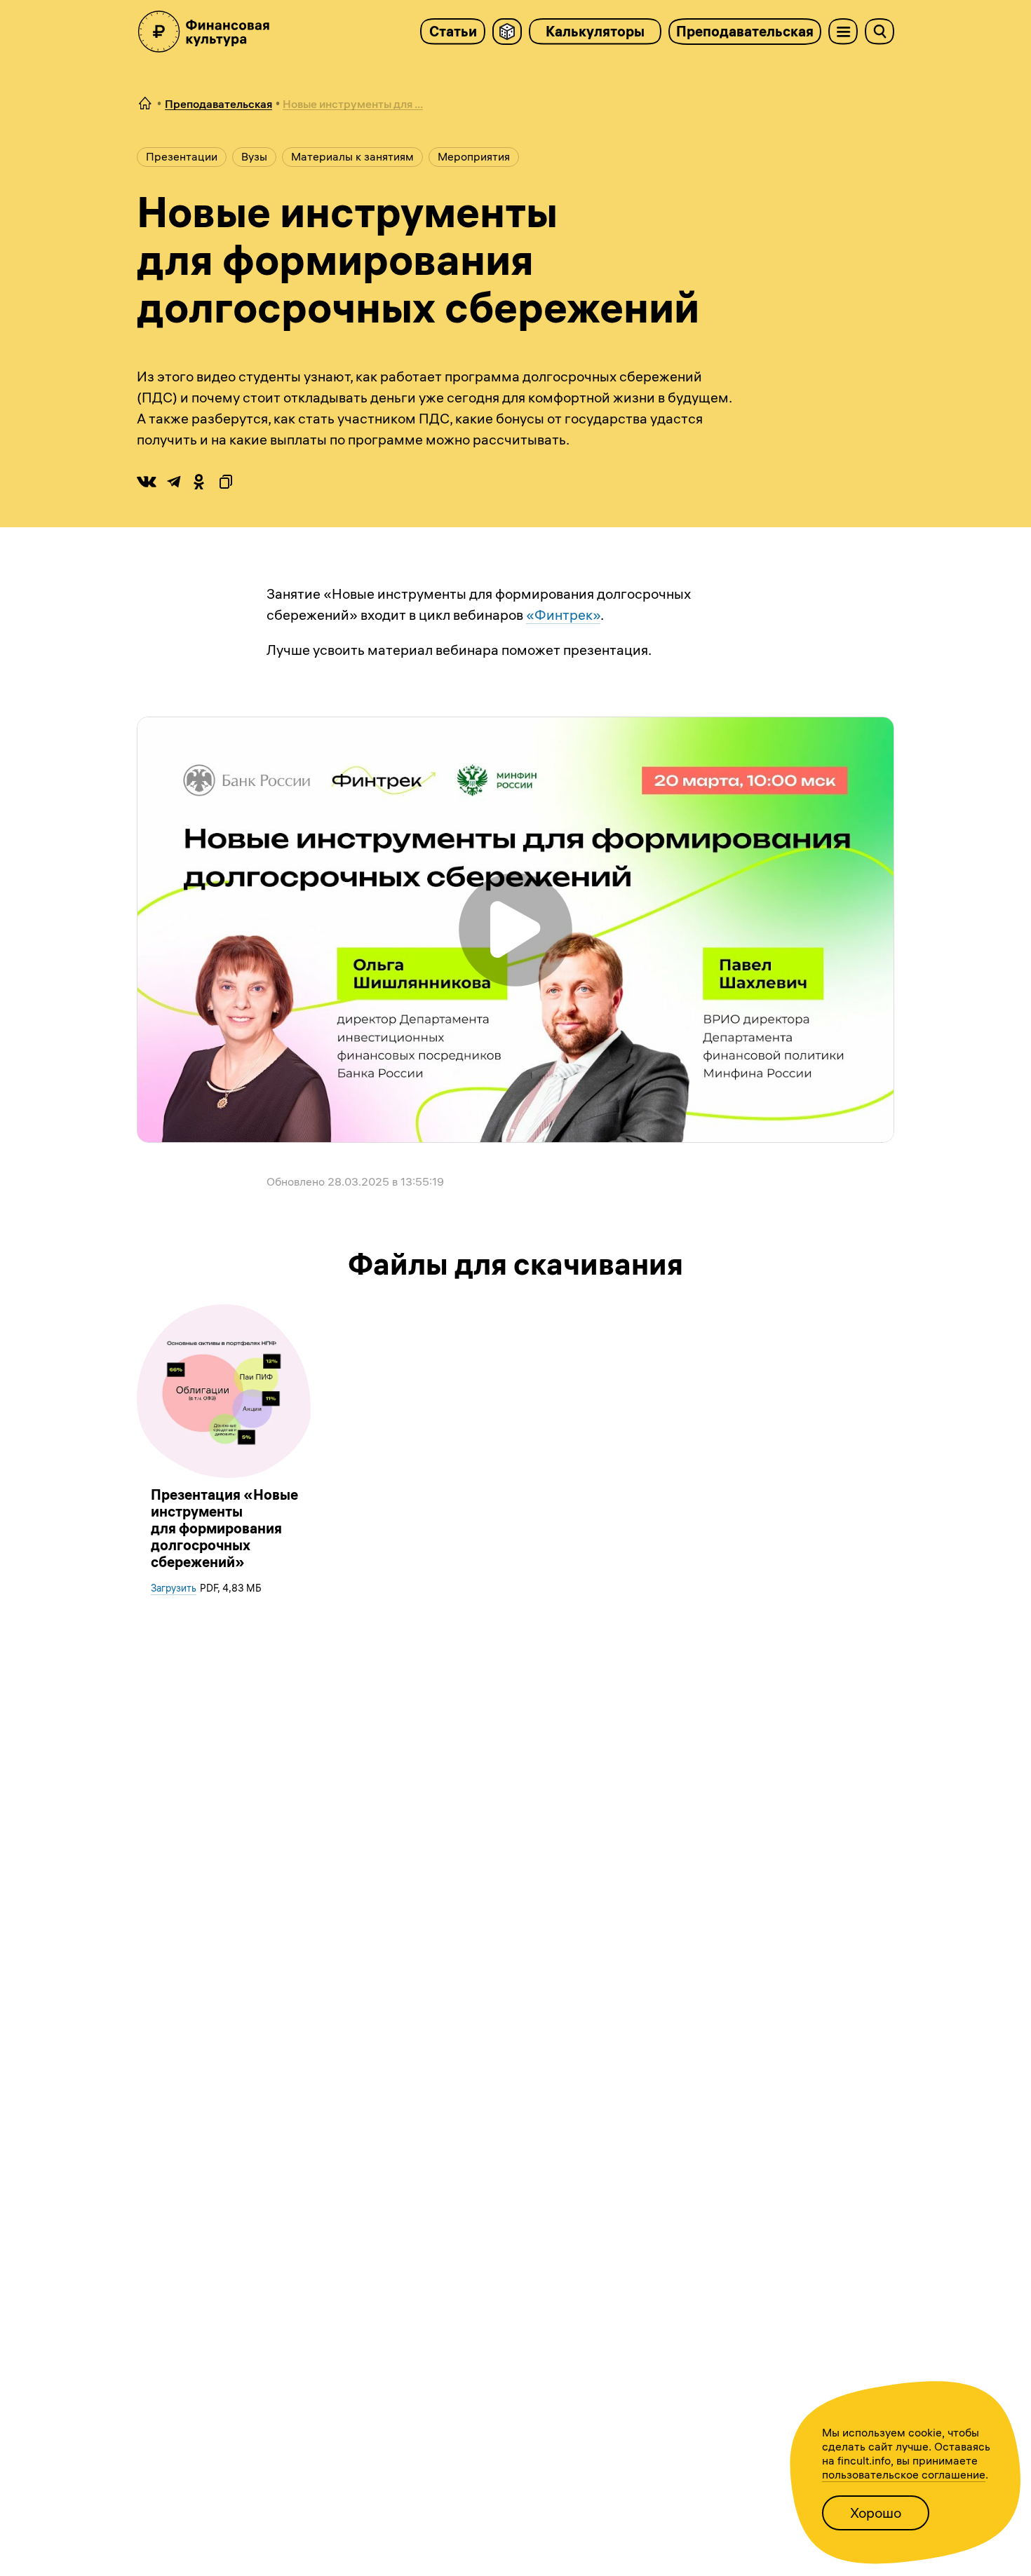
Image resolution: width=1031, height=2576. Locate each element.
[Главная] (145, 104)
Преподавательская (745, 31)
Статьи (453, 31)
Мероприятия (474, 156)
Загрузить (174, 1588)
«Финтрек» (563, 615)
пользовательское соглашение (904, 2474)
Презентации (182, 156)
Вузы (254, 156)
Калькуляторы (595, 31)
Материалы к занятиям (352, 156)
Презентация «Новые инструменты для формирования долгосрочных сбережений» (224, 1528)
